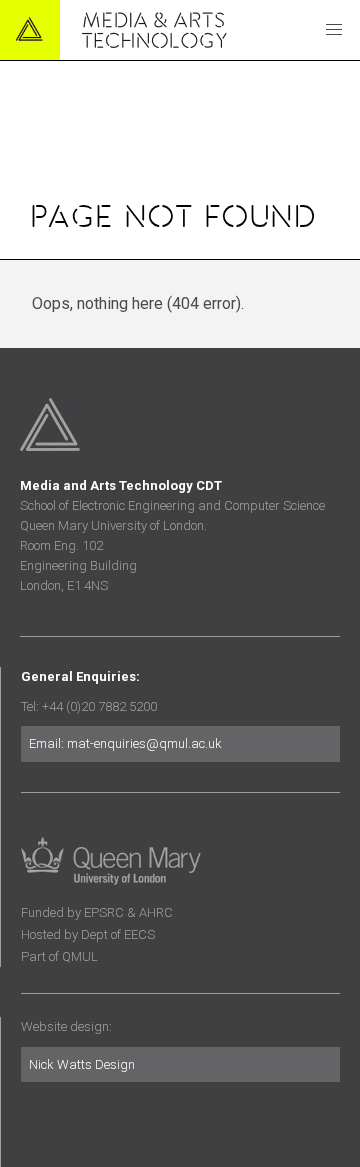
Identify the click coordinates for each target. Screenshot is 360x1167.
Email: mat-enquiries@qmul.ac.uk (125, 743)
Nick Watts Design (82, 1064)
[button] (334, 30)
